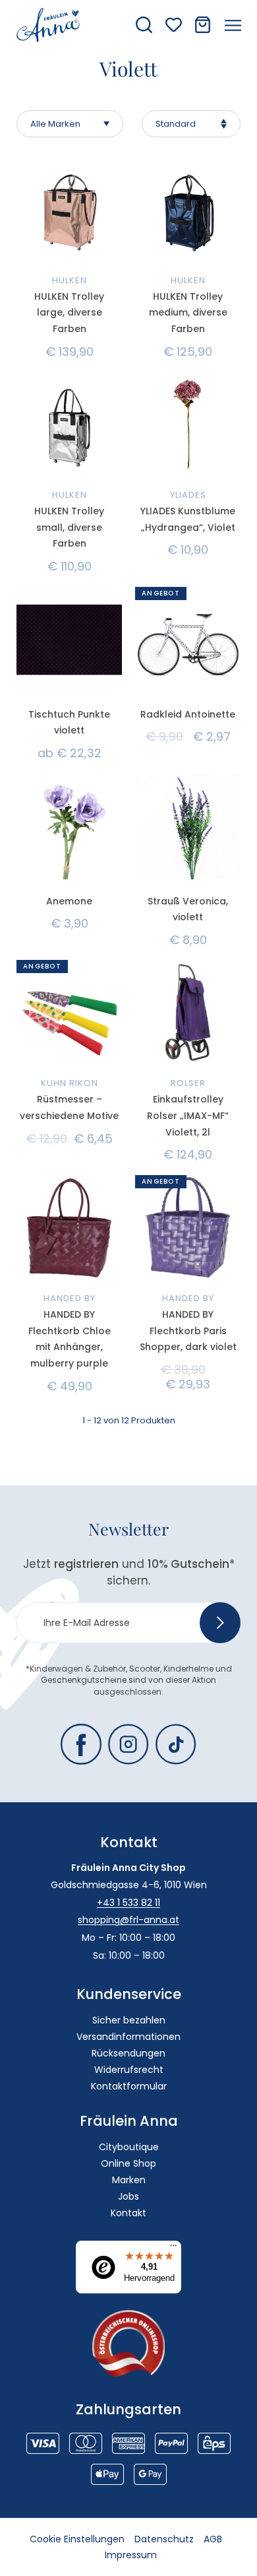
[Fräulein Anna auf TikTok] (176, 1744)
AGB (213, 2539)
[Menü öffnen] (233, 25)
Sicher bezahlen (129, 2020)
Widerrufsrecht (129, 2070)
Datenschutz (164, 2539)
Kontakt (128, 2213)
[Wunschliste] (174, 25)
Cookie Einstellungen (77, 2539)
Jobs (128, 2196)
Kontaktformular (129, 2086)
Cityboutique (129, 2147)
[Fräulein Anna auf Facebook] (81, 1744)
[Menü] (173, 2249)
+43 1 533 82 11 (128, 1903)
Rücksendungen (128, 2053)
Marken (129, 2180)
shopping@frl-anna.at (128, 1920)
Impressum (131, 2555)
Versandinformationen (128, 2037)
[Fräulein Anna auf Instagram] (128, 1744)
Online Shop (128, 2163)
